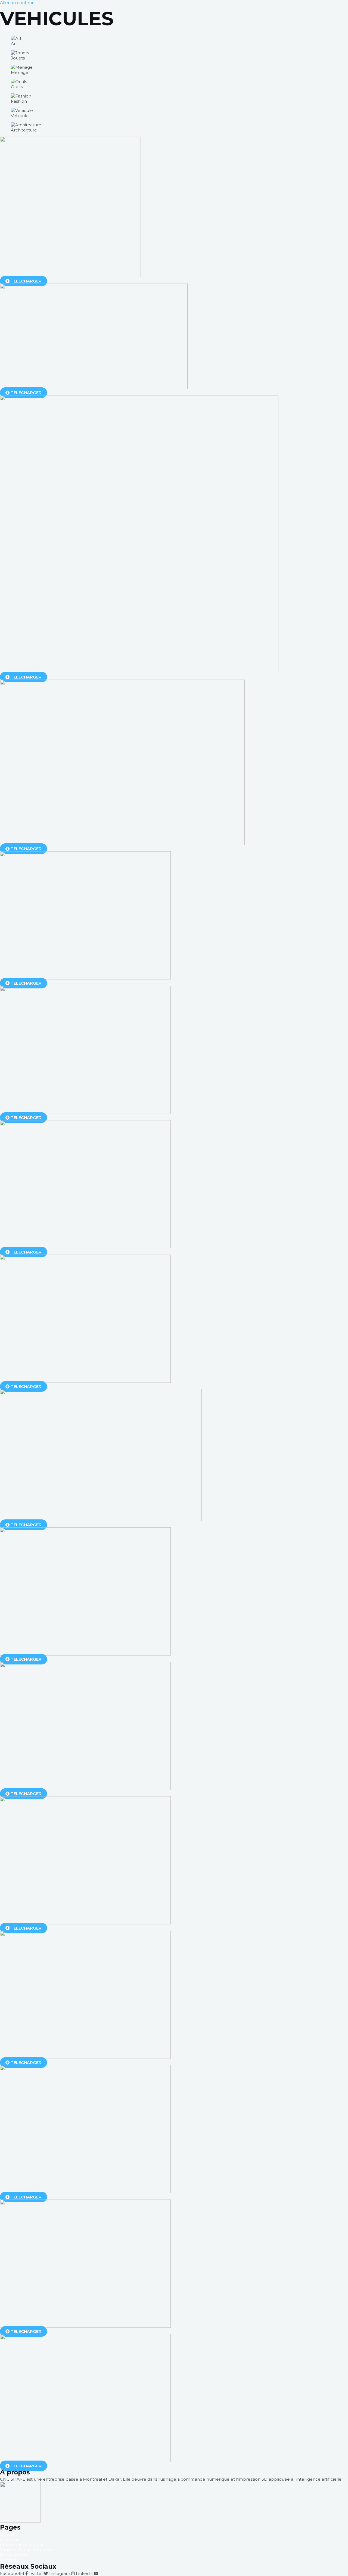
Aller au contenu (17, 3)
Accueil (8, 2534)
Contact (8, 2560)
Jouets (18, 58)
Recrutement (14, 2555)
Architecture (24, 130)
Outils (17, 87)
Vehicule (20, 116)
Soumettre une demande (27, 2550)
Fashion (19, 101)
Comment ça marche (22, 2545)
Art (14, 44)
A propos (10, 2539)
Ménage (20, 72)
